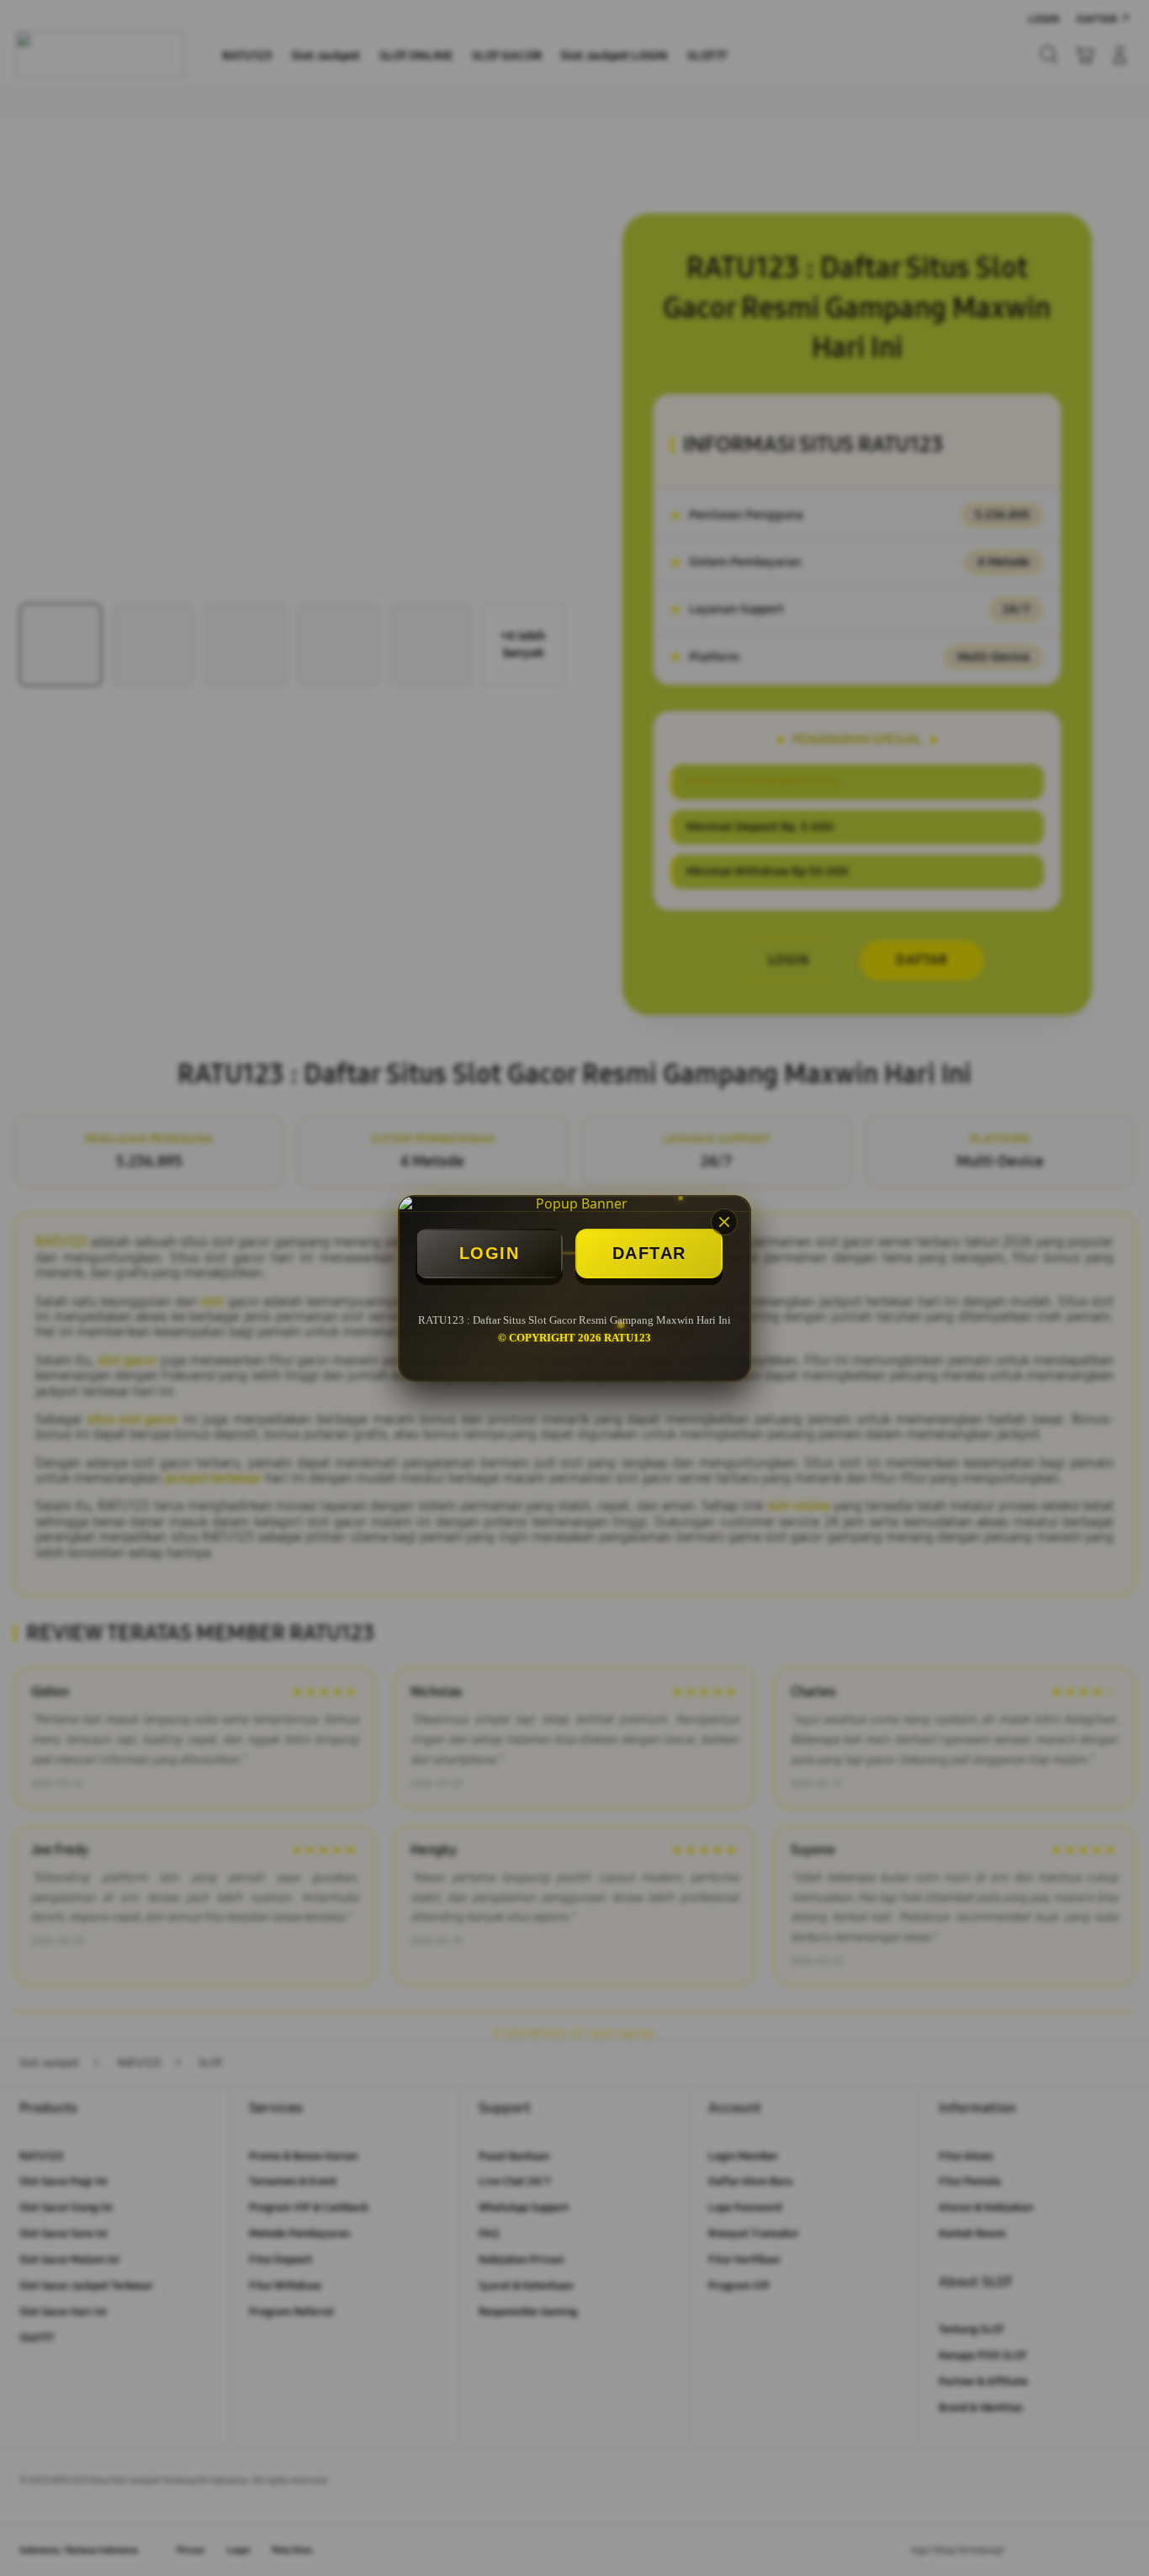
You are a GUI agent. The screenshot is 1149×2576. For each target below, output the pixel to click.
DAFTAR (649, 1253)
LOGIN (490, 1253)
